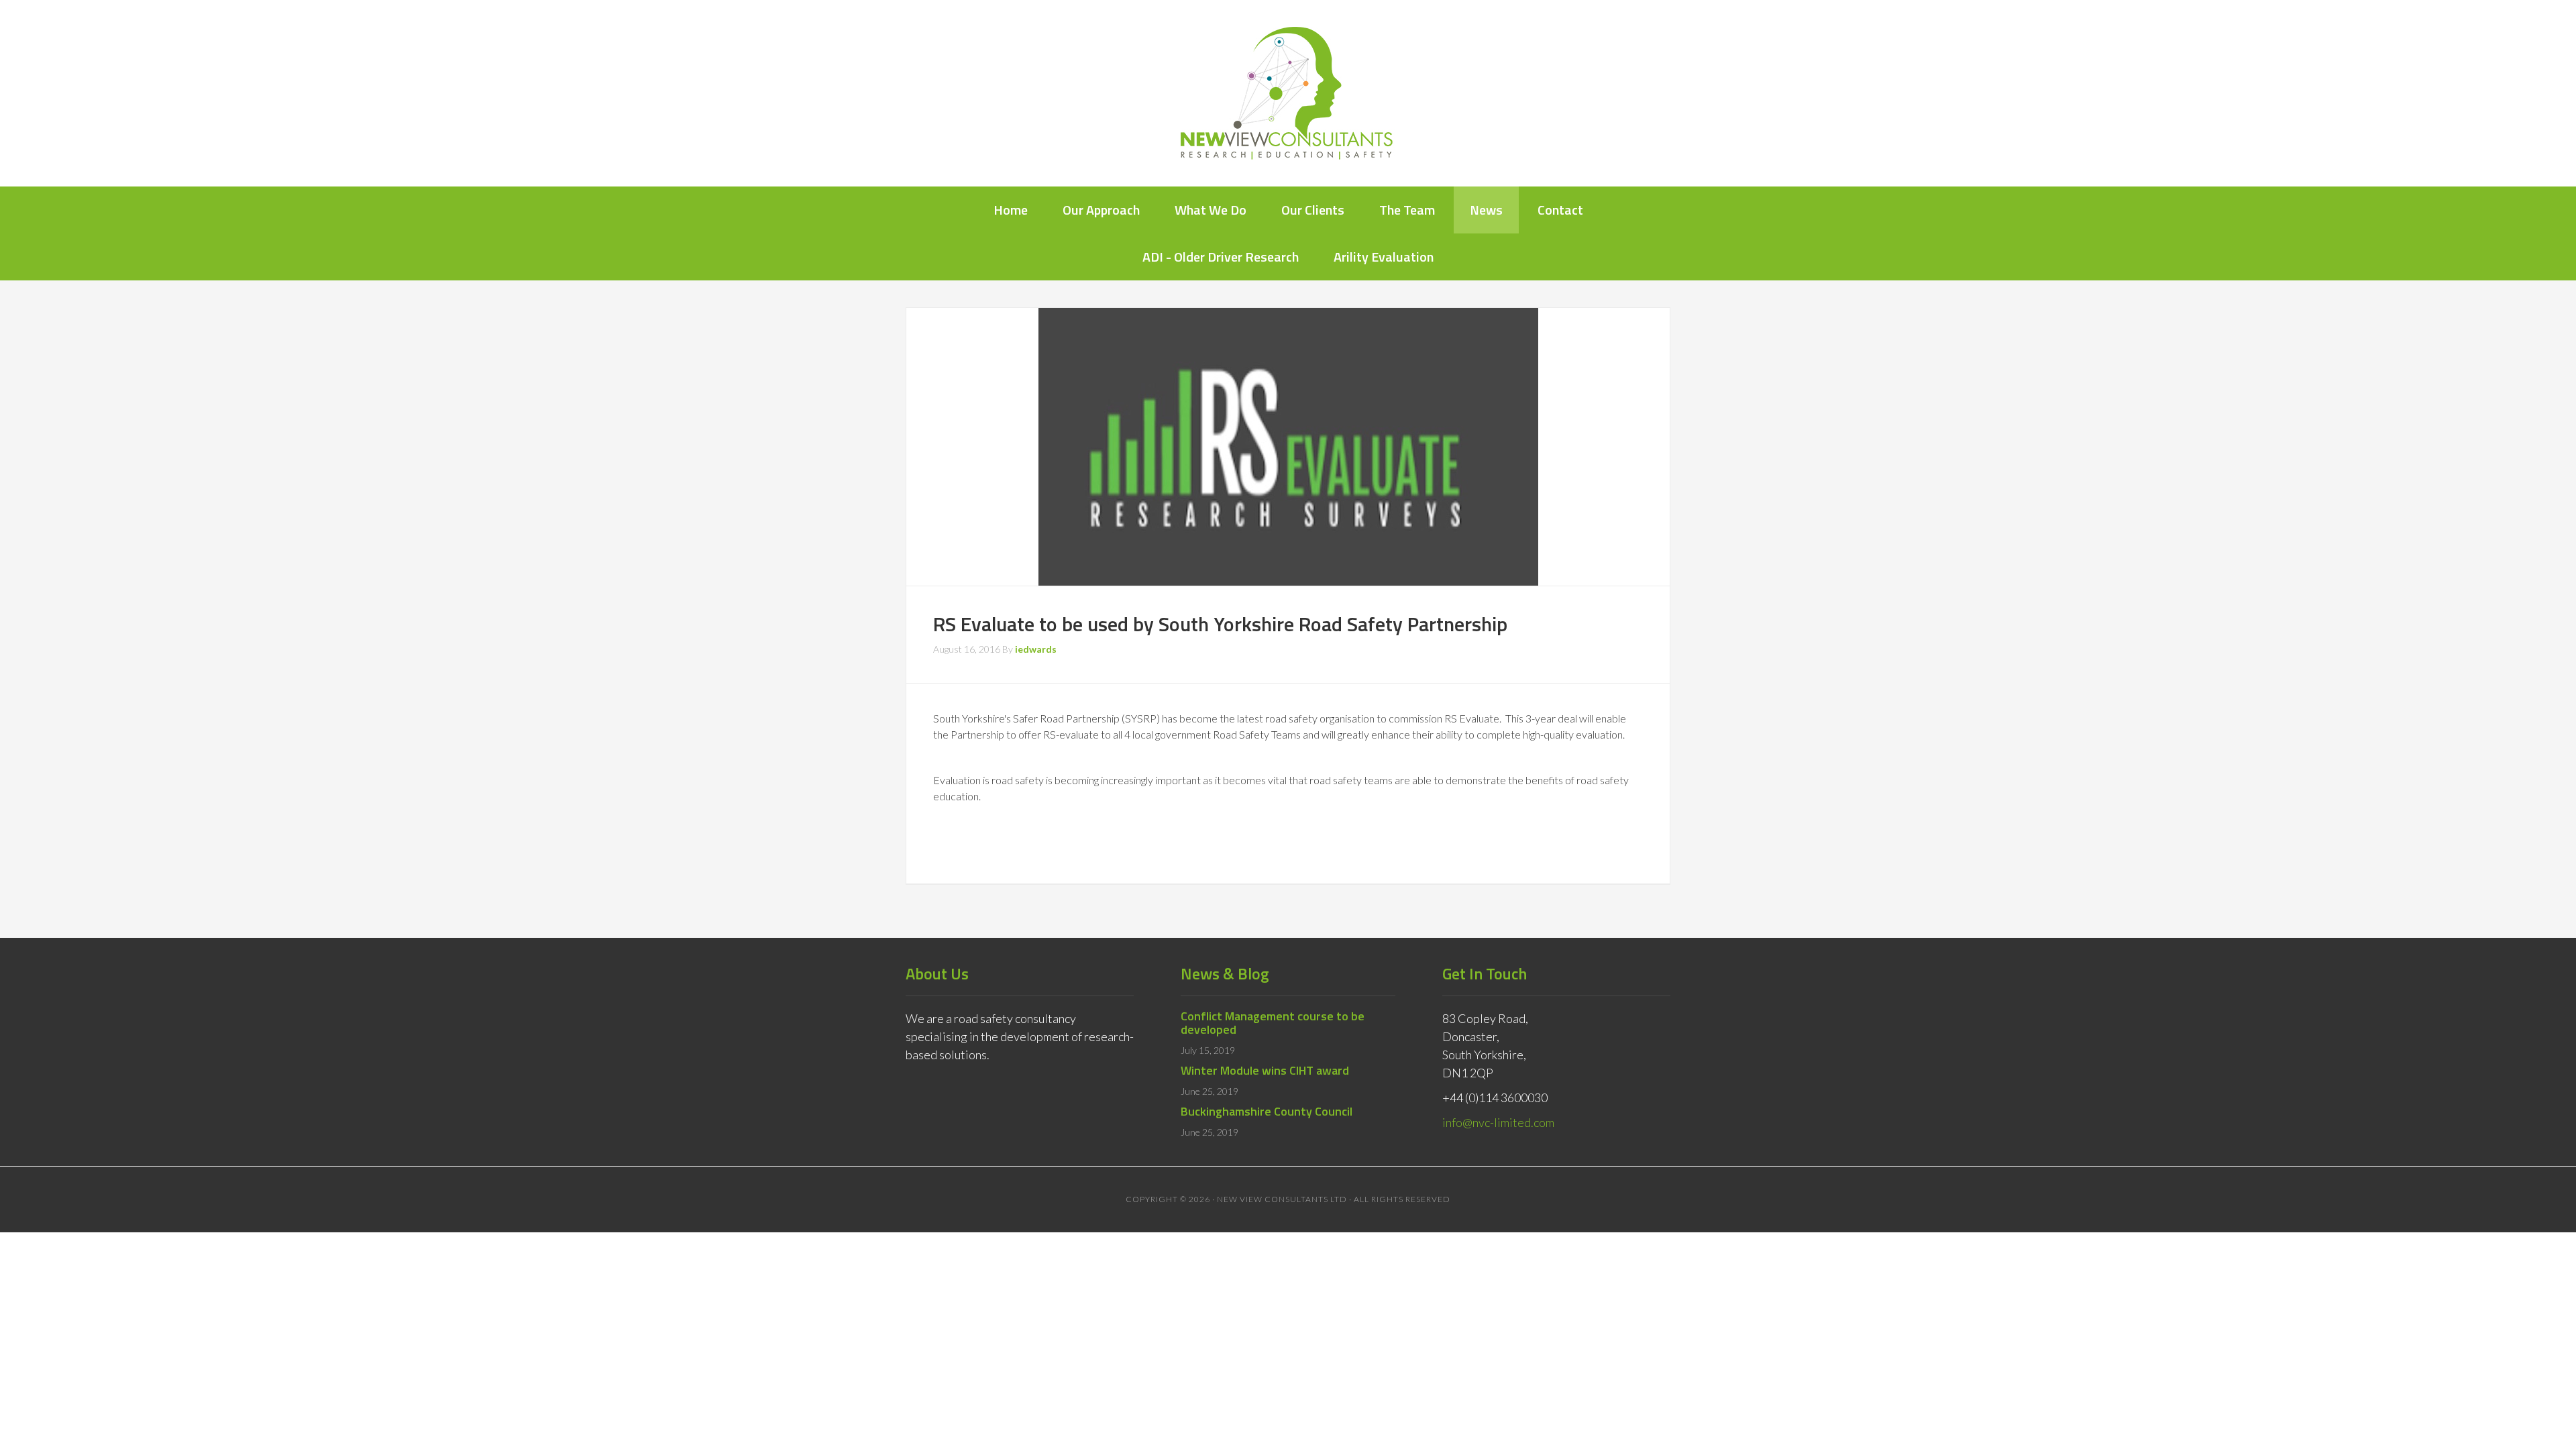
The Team (1407, 210)
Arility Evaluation (1384, 257)
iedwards (1036, 649)
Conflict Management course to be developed (1273, 1023)
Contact (1560, 210)
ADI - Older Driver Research (1221, 257)
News (1486, 210)
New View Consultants (1288, 93)
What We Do (1211, 210)
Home (1011, 210)
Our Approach (1101, 210)
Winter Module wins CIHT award (1265, 1070)
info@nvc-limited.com (1498, 1122)
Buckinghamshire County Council (1267, 1111)
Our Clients (1313, 210)
